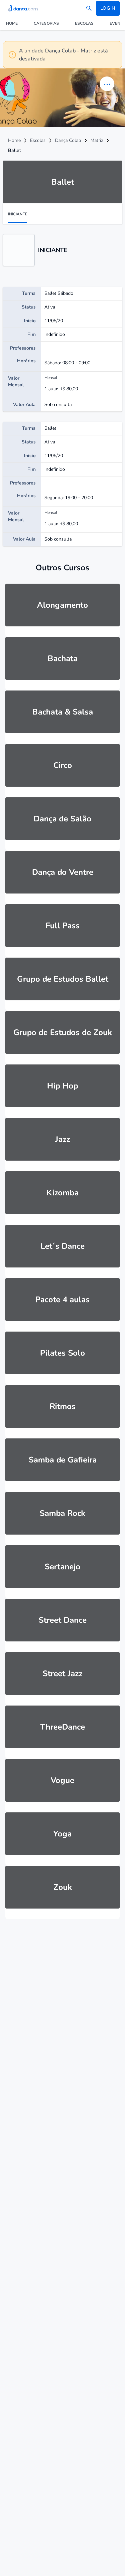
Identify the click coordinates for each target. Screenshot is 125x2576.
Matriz (97, 140)
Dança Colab (68, 140)
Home (12, 23)
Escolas (84, 23)
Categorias (46, 23)
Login (108, 8)
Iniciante (18, 214)
